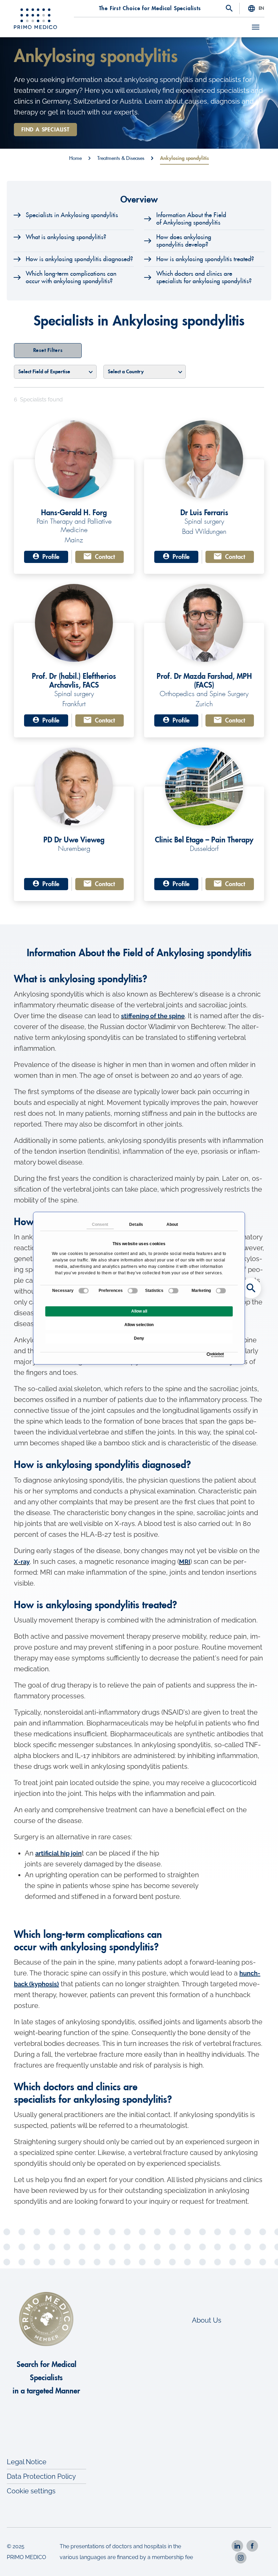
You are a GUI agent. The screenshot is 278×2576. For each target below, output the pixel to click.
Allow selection (139, 1325)
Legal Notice (27, 2462)
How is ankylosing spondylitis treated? (205, 259)
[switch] (133, 1291)
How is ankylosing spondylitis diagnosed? (79, 259)
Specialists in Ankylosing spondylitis (72, 215)
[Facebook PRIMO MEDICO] (252, 2546)
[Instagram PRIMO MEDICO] (241, 2558)
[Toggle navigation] (256, 27)
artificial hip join (58, 1853)
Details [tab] (136, 1224)
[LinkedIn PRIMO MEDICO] (237, 2546)
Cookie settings (31, 2491)
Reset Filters (48, 350)
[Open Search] (229, 9)
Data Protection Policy (41, 2476)
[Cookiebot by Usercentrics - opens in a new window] (208, 1355)
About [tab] (172, 1224)
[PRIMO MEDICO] (36, 19)
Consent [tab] (100, 1224)
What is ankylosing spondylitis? (66, 237)
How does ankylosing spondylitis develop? (184, 241)
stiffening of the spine (153, 1016)
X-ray (22, 1562)
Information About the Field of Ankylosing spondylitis (191, 219)
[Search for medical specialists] (251, 1288)
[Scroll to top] (264, 2562)
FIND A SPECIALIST (45, 130)
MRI (185, 1562)
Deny (139, 1338)
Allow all (139, 1311)
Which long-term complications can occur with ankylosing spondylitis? (71, 277)
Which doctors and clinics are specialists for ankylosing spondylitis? (204, 277)
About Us (207, 2320)
